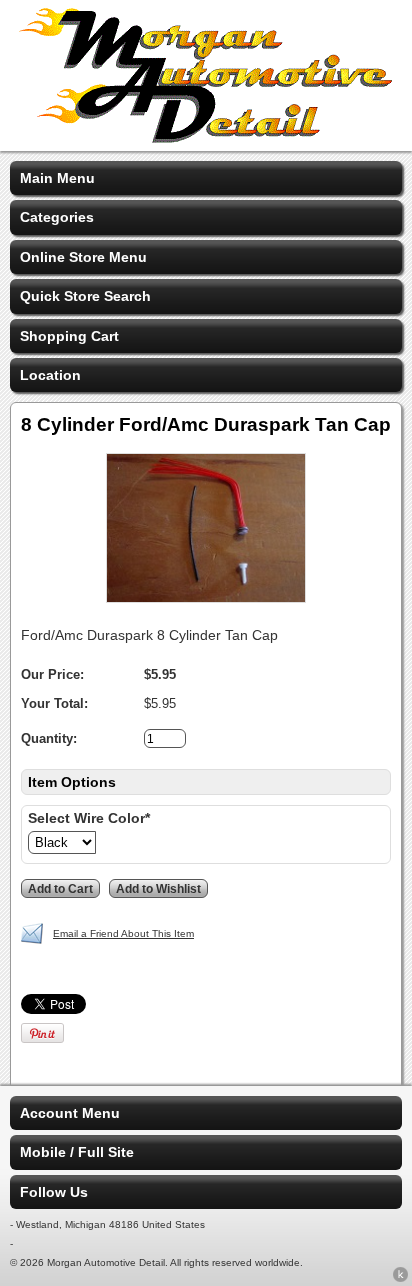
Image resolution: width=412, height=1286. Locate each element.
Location (50, 375)
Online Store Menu (83, 257)
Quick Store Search (85, 296)
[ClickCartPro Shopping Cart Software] (400, 1278)
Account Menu (70, 1113)
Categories (57, 217)
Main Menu (57, 178)
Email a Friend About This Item (123, 933)
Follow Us (54, 1192)
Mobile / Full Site (77, 1152)
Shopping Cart (69, 336)
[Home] (206, 138)
